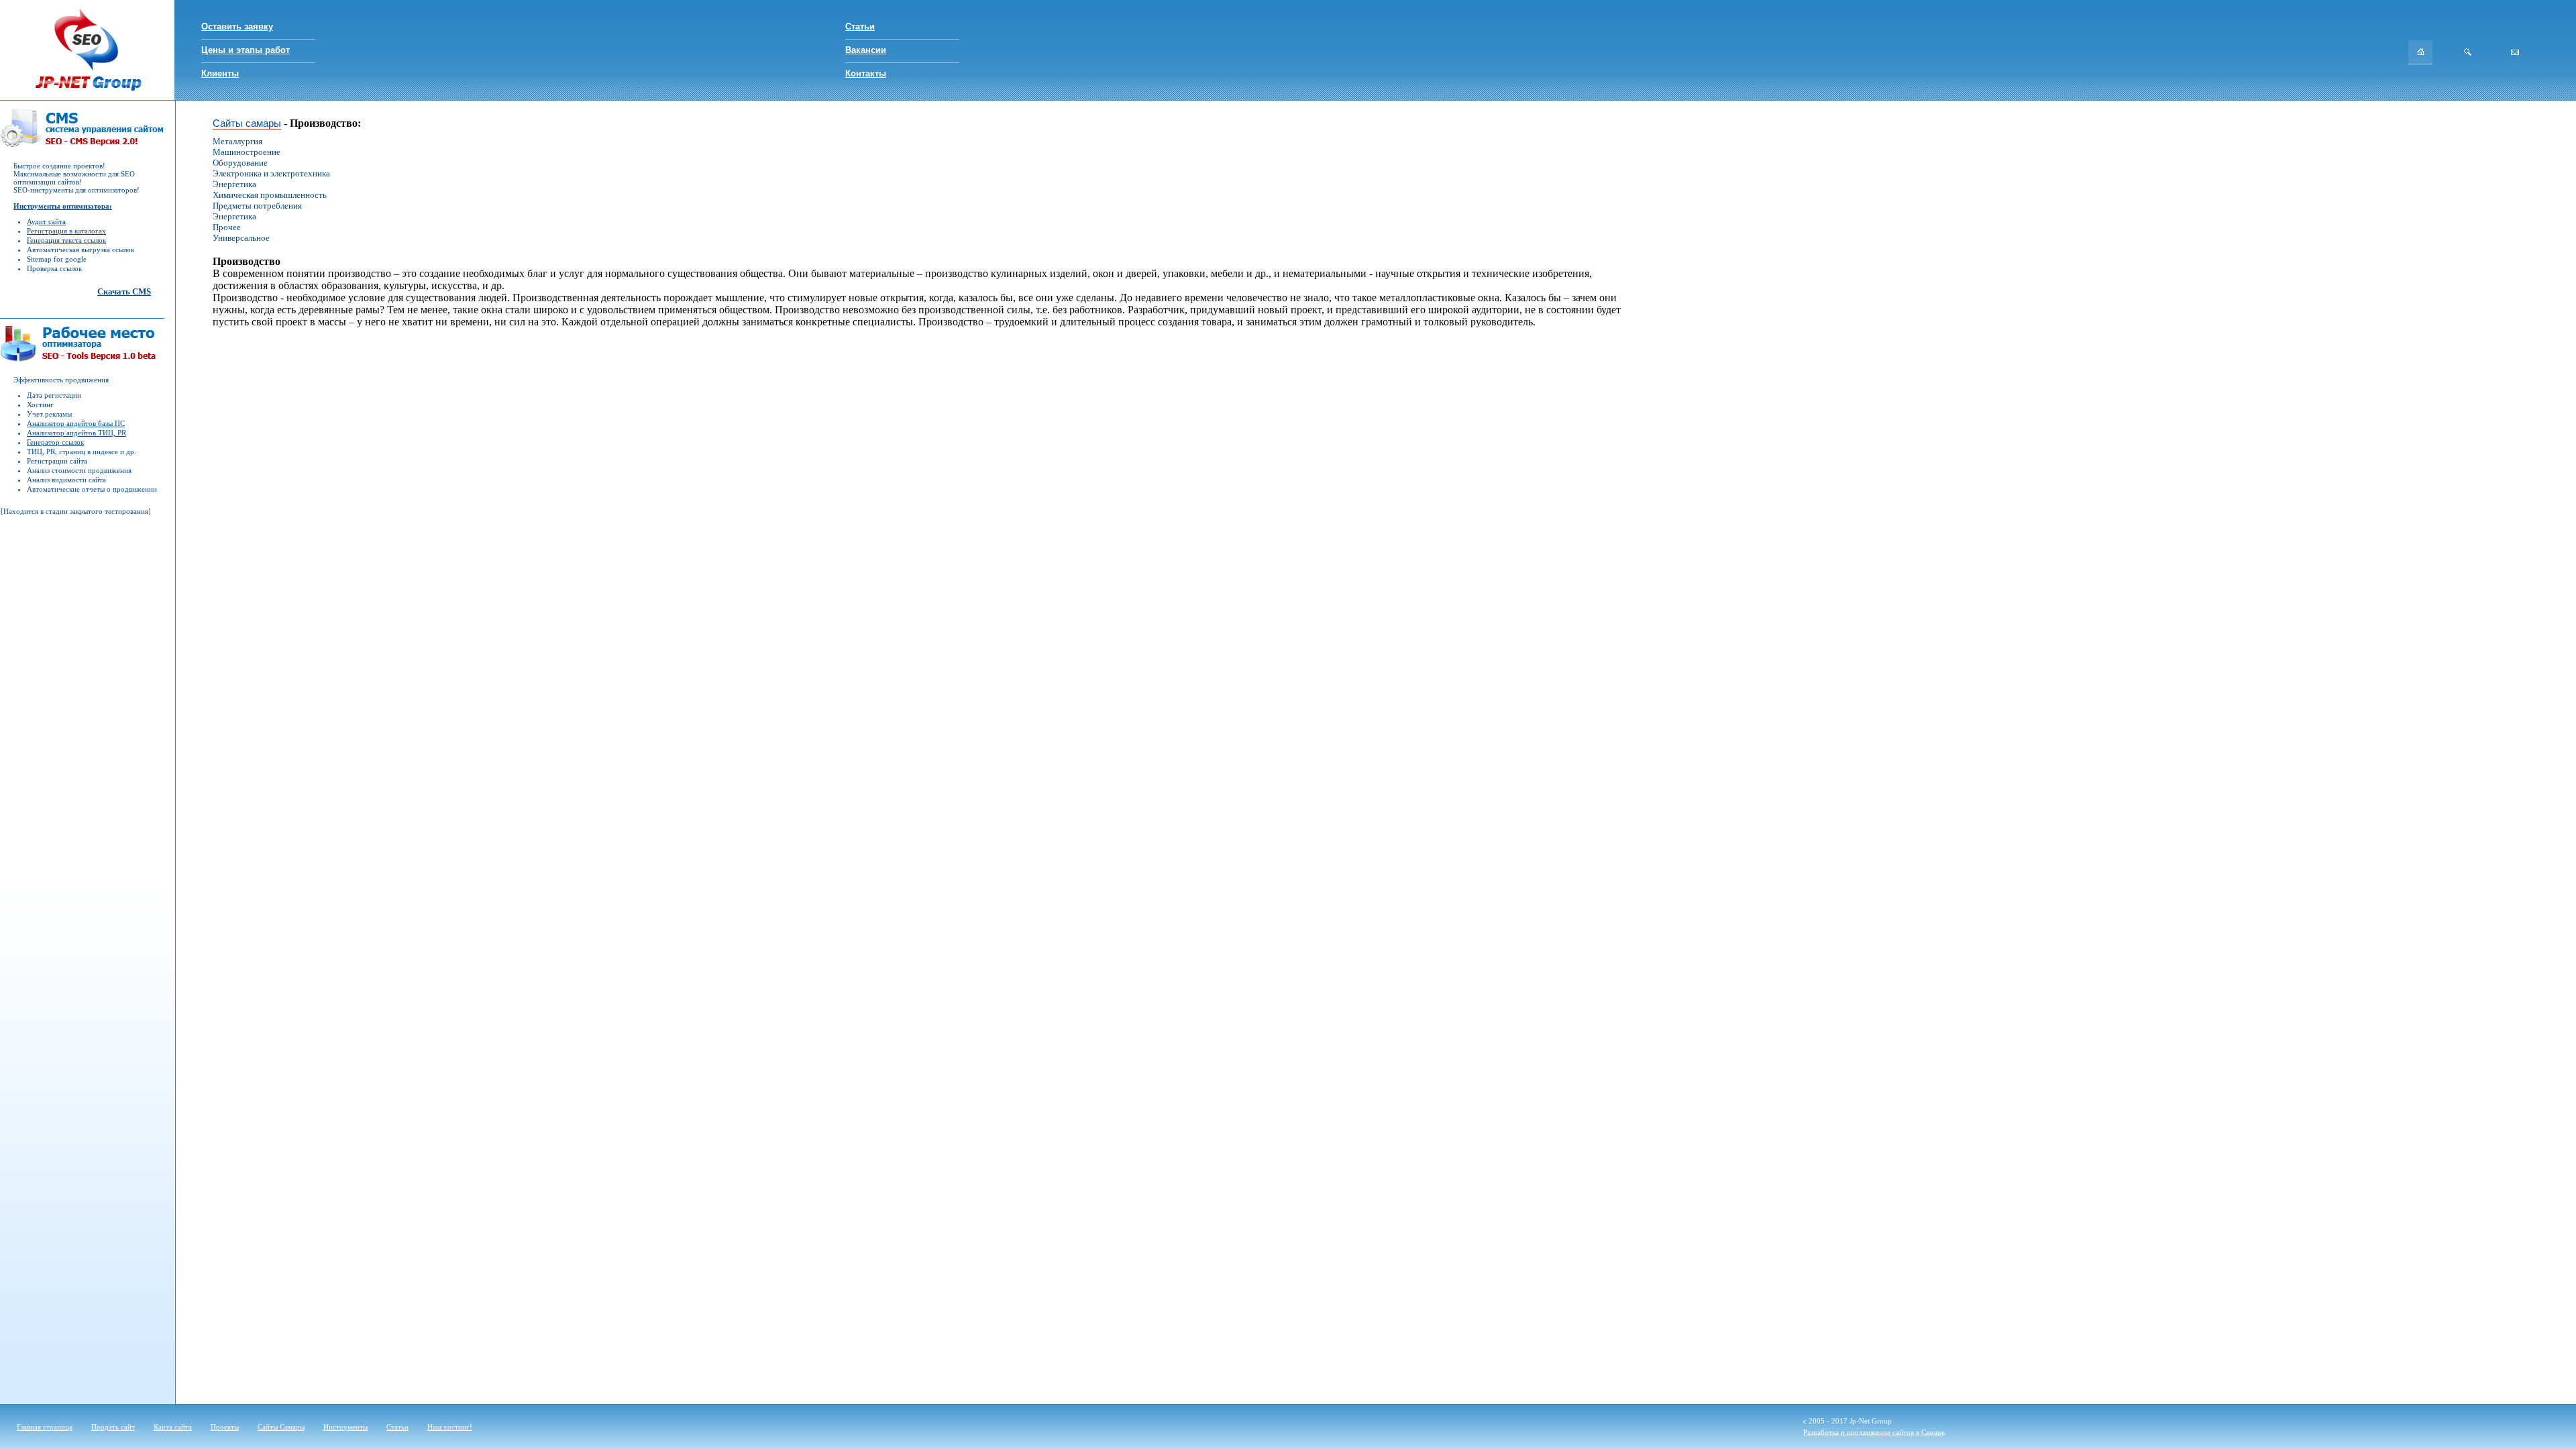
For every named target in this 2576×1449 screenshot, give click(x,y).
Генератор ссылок (55, 442)
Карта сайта (173, 1427)
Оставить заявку (237, 26)
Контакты (866, 73)
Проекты (225, 1427)
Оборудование (240, 163)
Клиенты (220, 73)
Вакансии (866, 50)
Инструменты (345, 1427)
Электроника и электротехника (271, 173)
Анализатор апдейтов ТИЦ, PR (76, 433)
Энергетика (234, 184)
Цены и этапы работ (246, 50)
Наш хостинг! (450, 1427)
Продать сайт (113, 1427)
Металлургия (237, 141)
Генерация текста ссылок (66, 240)
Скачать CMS (124, 291)
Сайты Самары (281, 1427)
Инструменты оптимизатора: (63, 206)
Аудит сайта (46, 221)
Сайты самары (247, 123)
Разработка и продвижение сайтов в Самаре (1874, 1432)
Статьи (860, 26)
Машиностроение (247, 152)
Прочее (227, 227)
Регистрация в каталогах (66, 231)
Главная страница (45, 1427)
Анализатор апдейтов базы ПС (76, 423)
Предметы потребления (257, 206)
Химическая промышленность (270, 195)
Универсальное (241, 238)
